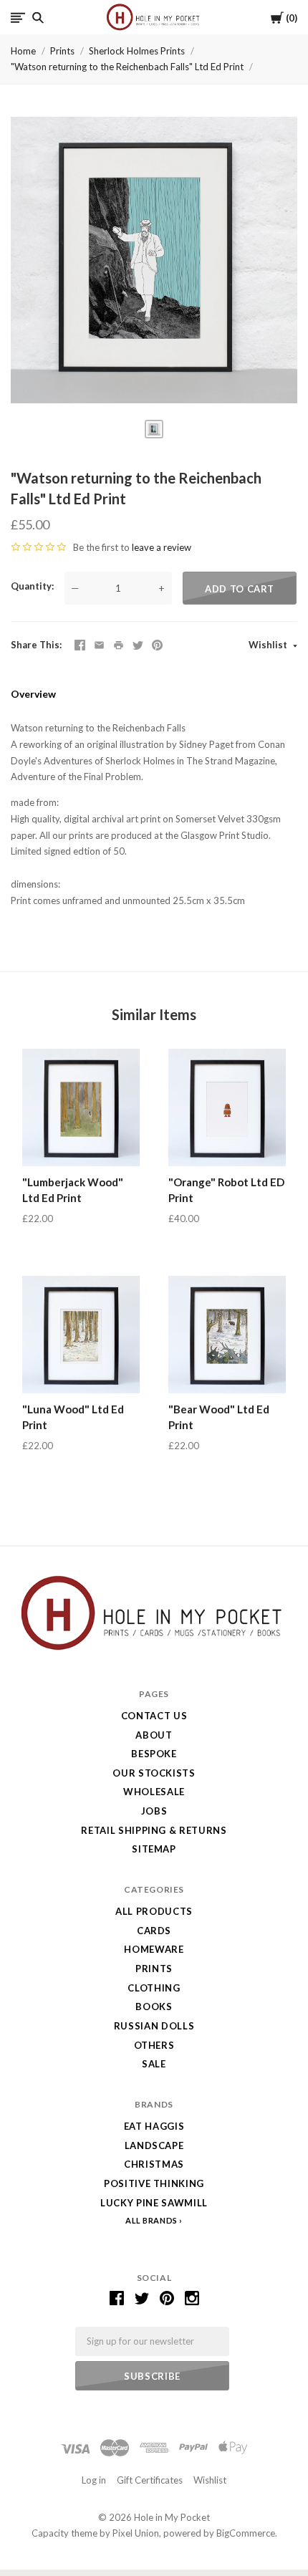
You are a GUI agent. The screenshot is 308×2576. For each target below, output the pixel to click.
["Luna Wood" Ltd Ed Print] (81, 1335)
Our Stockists (154, 1773)
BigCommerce (246, 2533)
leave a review (162, 547)
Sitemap (154, 1849)
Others (154, 2045)
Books (154, 2007)
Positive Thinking (154, 2183)
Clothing (154, 1988)
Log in (94, 2480)
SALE (154, 2064)
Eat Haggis (154, 2126)
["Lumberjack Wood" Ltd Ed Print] (81, 1107)
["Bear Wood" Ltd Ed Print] (227, 1335)
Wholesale (154, 1792)
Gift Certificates (150, 2480)
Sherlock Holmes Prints (137, 51)
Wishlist (269, 645)
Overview (33, 694)
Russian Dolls (154, 2026)
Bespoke (154, 1754)
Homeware (154, 1949)
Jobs (154, 1811)
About (154, 1735)
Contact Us (154, 1716)
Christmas (154, 2164)
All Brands (151, 2220)
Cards (154, 1931)
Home (23, 51)
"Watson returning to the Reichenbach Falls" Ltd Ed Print (127, 67)
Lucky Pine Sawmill (154, 2203)
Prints (62, 51)
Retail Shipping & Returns (154, 1830)
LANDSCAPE (154, 2145)
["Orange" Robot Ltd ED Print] (227, 1107)
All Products (154, 1911)
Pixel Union (136, 2533)
